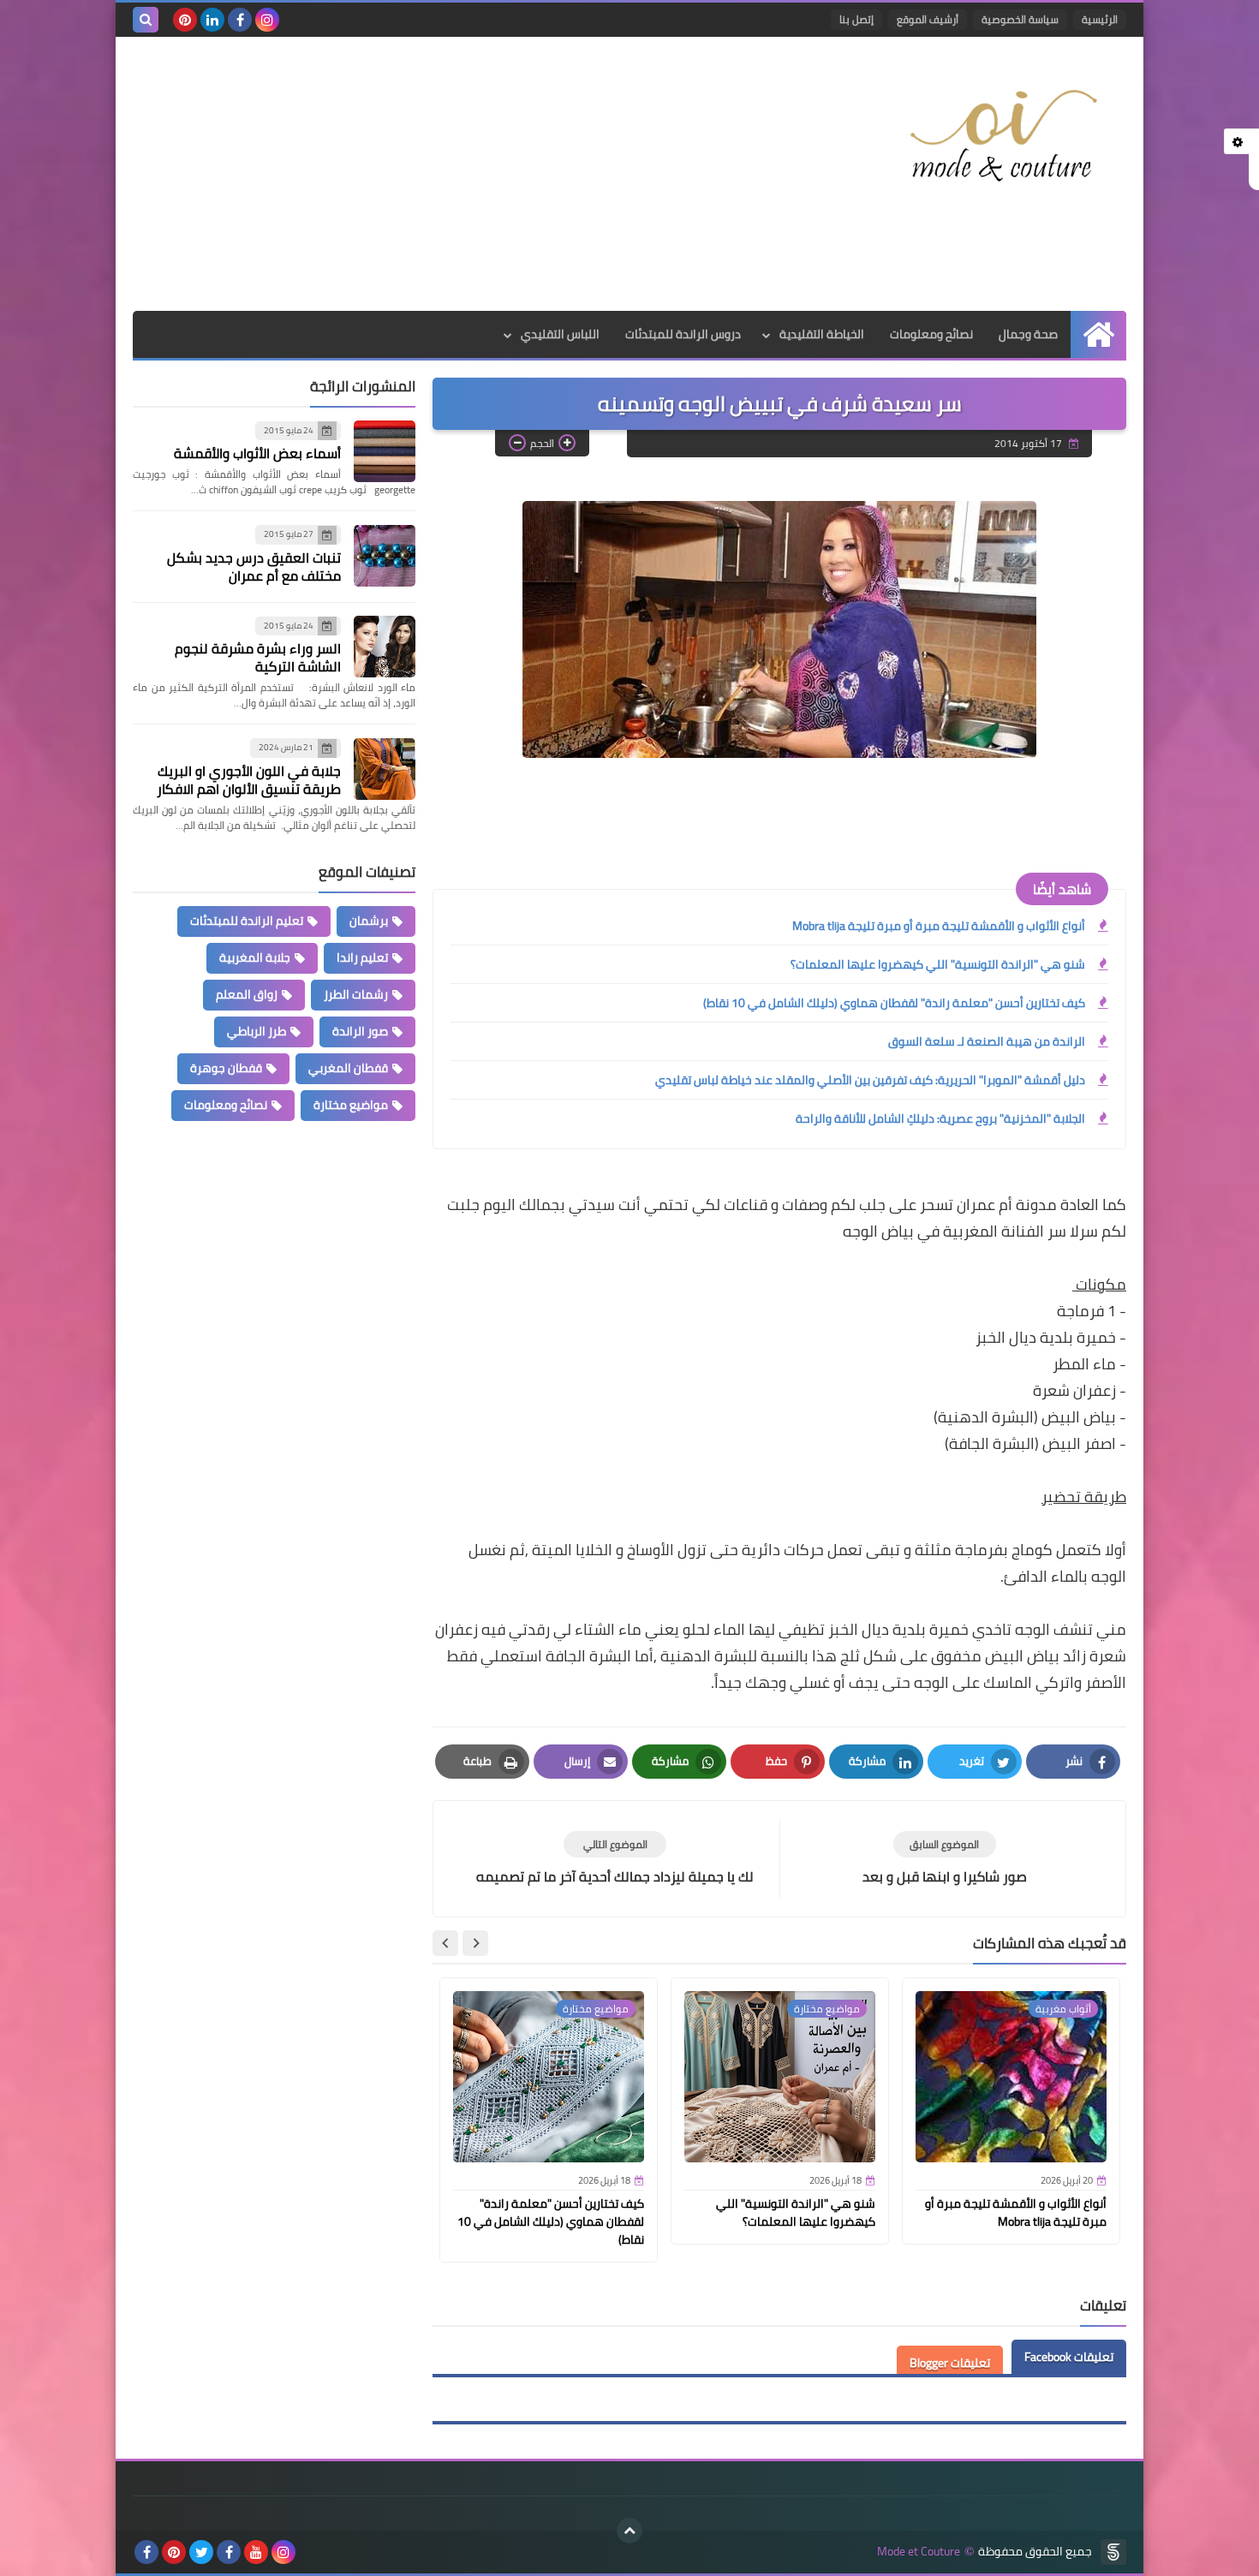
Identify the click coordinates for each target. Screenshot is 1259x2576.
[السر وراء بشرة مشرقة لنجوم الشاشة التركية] (385, 647)
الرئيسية (1100, 19)
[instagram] (267, 20)
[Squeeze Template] (1113, 2552)
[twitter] (201, 2552)
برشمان (369, 921)
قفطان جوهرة (226, 1068)
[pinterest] (185, 20)
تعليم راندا (362, 957)
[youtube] (256, 2552)
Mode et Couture (919, 2552)
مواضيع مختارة (351, 1105)
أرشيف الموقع (928, 19)
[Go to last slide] (475, 1943)
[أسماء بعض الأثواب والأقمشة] (385, 451)
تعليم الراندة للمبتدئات (247, 921)
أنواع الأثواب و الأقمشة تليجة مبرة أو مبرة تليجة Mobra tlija (939, 926)
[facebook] (240, 20)
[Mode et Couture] (1002, 137)
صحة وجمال (1028, 334)
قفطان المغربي (348, 1068)
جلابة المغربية (255, 957)
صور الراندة (360, 1031)
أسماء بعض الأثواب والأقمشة (257, 454)
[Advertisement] (445, 174)
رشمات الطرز (356, 994)
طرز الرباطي (257, 1031)
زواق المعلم (247, 994)
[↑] (629, 2531)
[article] (615, 1859)
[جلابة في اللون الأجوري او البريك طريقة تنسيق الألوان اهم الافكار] (385, 769)
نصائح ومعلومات (931, 334)
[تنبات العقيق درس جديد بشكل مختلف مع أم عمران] (385, 556)
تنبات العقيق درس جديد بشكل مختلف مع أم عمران (254, 566)
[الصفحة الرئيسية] (1098, 334)
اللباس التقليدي (560, 334)
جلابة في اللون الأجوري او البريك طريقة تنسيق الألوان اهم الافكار (249, 780)
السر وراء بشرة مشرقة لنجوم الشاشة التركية (258, 658)
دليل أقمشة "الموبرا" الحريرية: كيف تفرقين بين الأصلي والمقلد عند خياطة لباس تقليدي (870, 1080)
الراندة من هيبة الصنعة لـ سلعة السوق (987, 1041)
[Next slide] (445, 1943)
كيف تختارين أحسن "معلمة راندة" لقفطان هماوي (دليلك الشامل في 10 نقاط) (894, 1003)
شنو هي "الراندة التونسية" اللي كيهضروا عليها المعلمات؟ (938, 964)
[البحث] (146, 20)
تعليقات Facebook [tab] (1069, 2357)
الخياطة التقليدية (822, 334)
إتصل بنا (856, 19)
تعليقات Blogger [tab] (950, 2363)
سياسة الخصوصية (1020, 19)
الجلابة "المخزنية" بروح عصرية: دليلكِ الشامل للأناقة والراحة (940, 1118)
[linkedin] (212, 20)
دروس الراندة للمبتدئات (683, 334)
